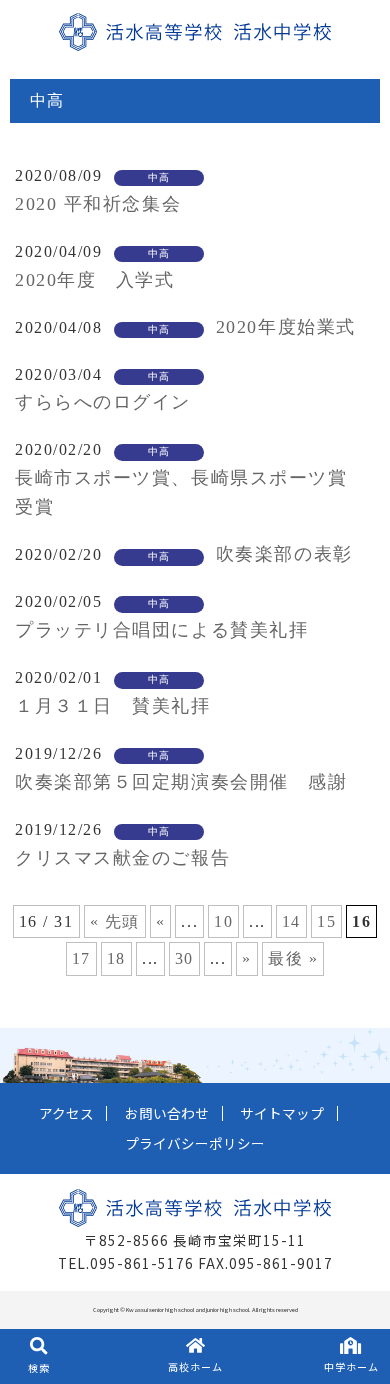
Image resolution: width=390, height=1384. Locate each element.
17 (81, 958)
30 (184, 958)
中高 (159, 177)
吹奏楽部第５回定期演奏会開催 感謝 (181, 782)
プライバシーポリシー (195, 1143)
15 (326, 921)
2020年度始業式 (286, 327)
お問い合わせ (167, 1113)
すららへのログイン (103, 402)
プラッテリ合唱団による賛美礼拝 (161, 630)
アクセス (66, 1113)
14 (291, 921)
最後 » (293, 958)
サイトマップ (282, 1113)
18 (116, 958)
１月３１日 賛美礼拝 (113, 706)
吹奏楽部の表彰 (284, 554)
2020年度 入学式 (95, 280)
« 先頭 (115, 921)
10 (223, 921)
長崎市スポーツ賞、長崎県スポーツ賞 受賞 (191, 492)
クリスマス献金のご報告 (122, 858)
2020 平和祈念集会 (98, 204)
